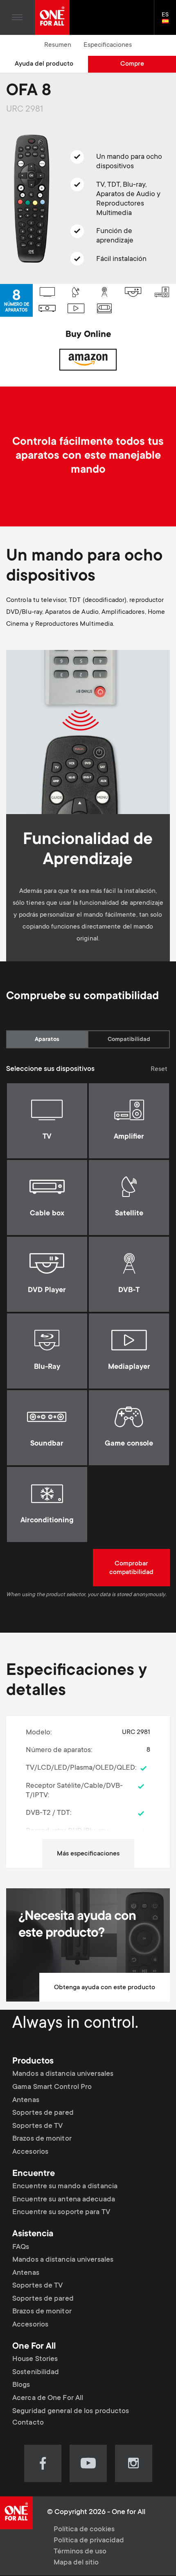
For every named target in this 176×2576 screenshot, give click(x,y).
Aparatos (47, 1040)
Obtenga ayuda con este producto (105, 1988)
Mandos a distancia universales (63, 2074)
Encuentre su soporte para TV (61, 2212)
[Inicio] (52, 17)
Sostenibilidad (36, 2372)
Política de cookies (84, 2530)
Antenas (26, 2100)
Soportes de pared (43, 2113)
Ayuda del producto (44, 64)
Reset (159, 1069)
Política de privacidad (89, 2541)
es (169, 22)
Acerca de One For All (48, 2398)
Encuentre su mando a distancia (65, 2187)
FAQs (21, 2247)
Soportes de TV (37, 2126)
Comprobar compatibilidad (131, 1568)
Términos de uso (80, 2552)
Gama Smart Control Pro (52, 2087)
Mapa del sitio (76, 2563)
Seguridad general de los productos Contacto (71, 2417)
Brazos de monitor (42, 2139)
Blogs (21, 2385)
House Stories (35, 2359)
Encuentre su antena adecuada (64, 2200)
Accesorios (30, 2152)
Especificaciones (108, 45)
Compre (132, 64)
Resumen (58, 45)
